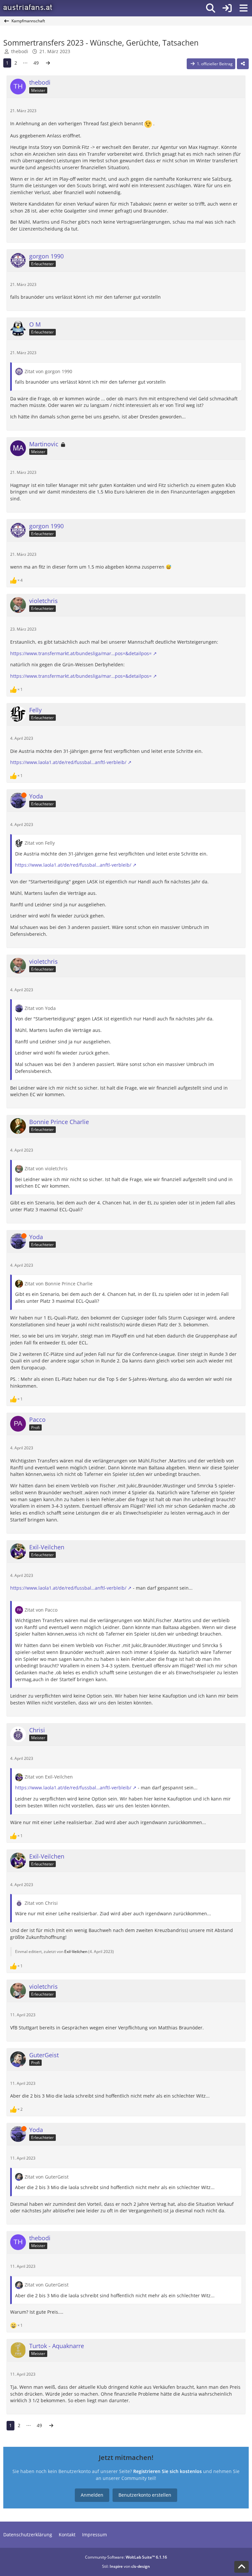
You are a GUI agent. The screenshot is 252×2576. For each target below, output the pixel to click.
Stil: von (126, 2566)
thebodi (20, 51)
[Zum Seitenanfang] (241, 2567)
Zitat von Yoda (40, 1008)
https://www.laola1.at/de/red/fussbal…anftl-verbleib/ (68, 762)
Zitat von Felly (40, 843)
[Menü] (243, 8)
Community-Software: (126, 2557)
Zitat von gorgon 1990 (48, 371)
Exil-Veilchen (76, 1952)
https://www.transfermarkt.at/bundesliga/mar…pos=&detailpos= (81, 653)
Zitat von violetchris (46, 1168)
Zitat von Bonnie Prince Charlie (59, 1284)
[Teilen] (243, 64)
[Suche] (211, 8)
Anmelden (92, 2495)
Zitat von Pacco (41, 1610)
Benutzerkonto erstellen (145, 2495)
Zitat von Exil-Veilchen (49, 1777)
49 (36, 63)
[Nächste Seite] (48, 63)
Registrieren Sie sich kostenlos (168, 2471)
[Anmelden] (227, 8)
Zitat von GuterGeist (47, 2177)
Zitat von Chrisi (41, 1903)
